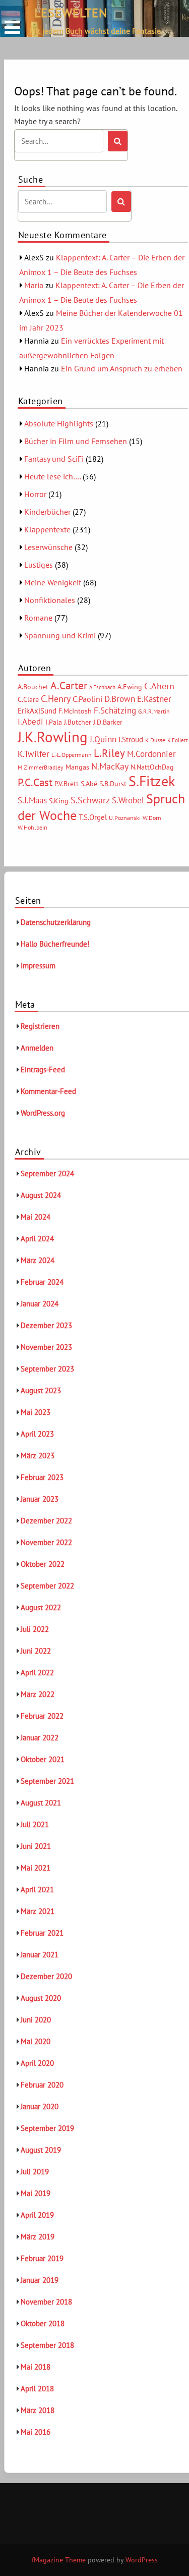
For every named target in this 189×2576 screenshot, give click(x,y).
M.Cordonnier (151, 754)
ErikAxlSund (37, 711)
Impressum (38, 966)
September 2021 (47, 1781)
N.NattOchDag (152, 767)
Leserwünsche (48, 547)
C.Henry (56, 698)
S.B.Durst (113, 784)
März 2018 (38, 2410)
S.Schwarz (90, 800)
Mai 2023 (36, 1412)
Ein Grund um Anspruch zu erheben (122, 368)
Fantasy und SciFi (54, 459)
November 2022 (46, 1542)
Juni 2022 (36, 1651)
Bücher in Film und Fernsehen (76, 441)
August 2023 (41, 1390)
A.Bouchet (33, 687)
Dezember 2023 (46, 1325)
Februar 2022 (42, 1716)
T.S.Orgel (93, 817)
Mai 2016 (36, 2432)
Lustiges (39, 565)
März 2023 (38, 1456)
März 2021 (38, 1911)
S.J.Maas (32, 800)
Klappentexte (47, 529)
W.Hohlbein (33, 827)
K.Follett (178, 740)
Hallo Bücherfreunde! (55, 944)
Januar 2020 (40, 2106)
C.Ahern (159, 686)
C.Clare (28, 699)
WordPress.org (43, 1113)
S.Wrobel (128, 800)
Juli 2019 (35, 2172)
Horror (35, 494)
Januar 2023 (40, 1499)
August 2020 (41, 1998)
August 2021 (41, 1803)
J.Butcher (78, 722)
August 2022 (41, 1607)
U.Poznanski (125, 818)
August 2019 (41, 2150)
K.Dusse (155, 740)
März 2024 (38, 1260)
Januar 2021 (40, 1955)
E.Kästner (154, 699)
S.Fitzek (152, 781)
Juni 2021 (36, 1846)
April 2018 (37, 2389)
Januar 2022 (40, 1738)
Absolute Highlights (59, 423)
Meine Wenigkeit (53, 582)
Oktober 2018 (43, 2323)
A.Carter (69, 685)
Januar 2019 (40, 2280)
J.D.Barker (108, 722)
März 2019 (38, 2237)
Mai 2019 (36, 2193)
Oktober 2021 (43, 1759)
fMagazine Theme (59, 2560)
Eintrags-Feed (43, 1070)
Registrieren (40, 1026)
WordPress (142, 2560)
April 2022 (37, 1673)
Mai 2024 (36, 1217)
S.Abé (89, 784)
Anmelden (37, 1048)
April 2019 (37, 2215)
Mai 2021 (36, 1868)
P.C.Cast (35, 782)
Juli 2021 (35, 1824)
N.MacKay (110, 766)
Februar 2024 (42, 1282)
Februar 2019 (42, 2258)
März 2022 (38, 1694)
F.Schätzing (115, 710)
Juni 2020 (36, 2020)
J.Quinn (103, 739)
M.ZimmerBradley (41, 767)
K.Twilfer (34, 754)
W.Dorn (152, 818)
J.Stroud (131, 739)
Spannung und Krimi (60, 635)
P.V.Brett (67, 784)
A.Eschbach (102, 687)
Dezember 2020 (46, 1976)
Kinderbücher (47, 512)
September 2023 (47, 1369)
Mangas (77, 767)
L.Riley (109, 753)
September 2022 (47, 1586)
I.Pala (54, 722)
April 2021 (37, 1889)
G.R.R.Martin (154, 711)
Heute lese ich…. (52, 476)
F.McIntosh (75, 711)
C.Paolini (87, 699)
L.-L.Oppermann (72, 755)
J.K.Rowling (53, 737)
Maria (34, 285)
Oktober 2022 (43, 1564)
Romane (38, 618)
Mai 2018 (36, 2367)
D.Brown (120, 699)
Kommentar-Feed (48, 1091)
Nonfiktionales (50, 600)
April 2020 (37, 2063)
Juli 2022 (35, 1629)
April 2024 (37, 1239)
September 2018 (47, 2345)
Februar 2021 (42, 1933)
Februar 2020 (42, 2085)
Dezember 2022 (46, 1521)
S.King (59, 801)
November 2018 (46, 2302)
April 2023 (37, 1434)
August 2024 (41, 1195)
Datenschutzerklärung (56, 922)
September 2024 (47, 1173)
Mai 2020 (36, 2041)
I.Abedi (30, 722)
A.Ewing (130, 687)
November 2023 (46, 1347)
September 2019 (47, 2128)
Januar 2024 (40, 1304)
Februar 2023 (42, 1477)
